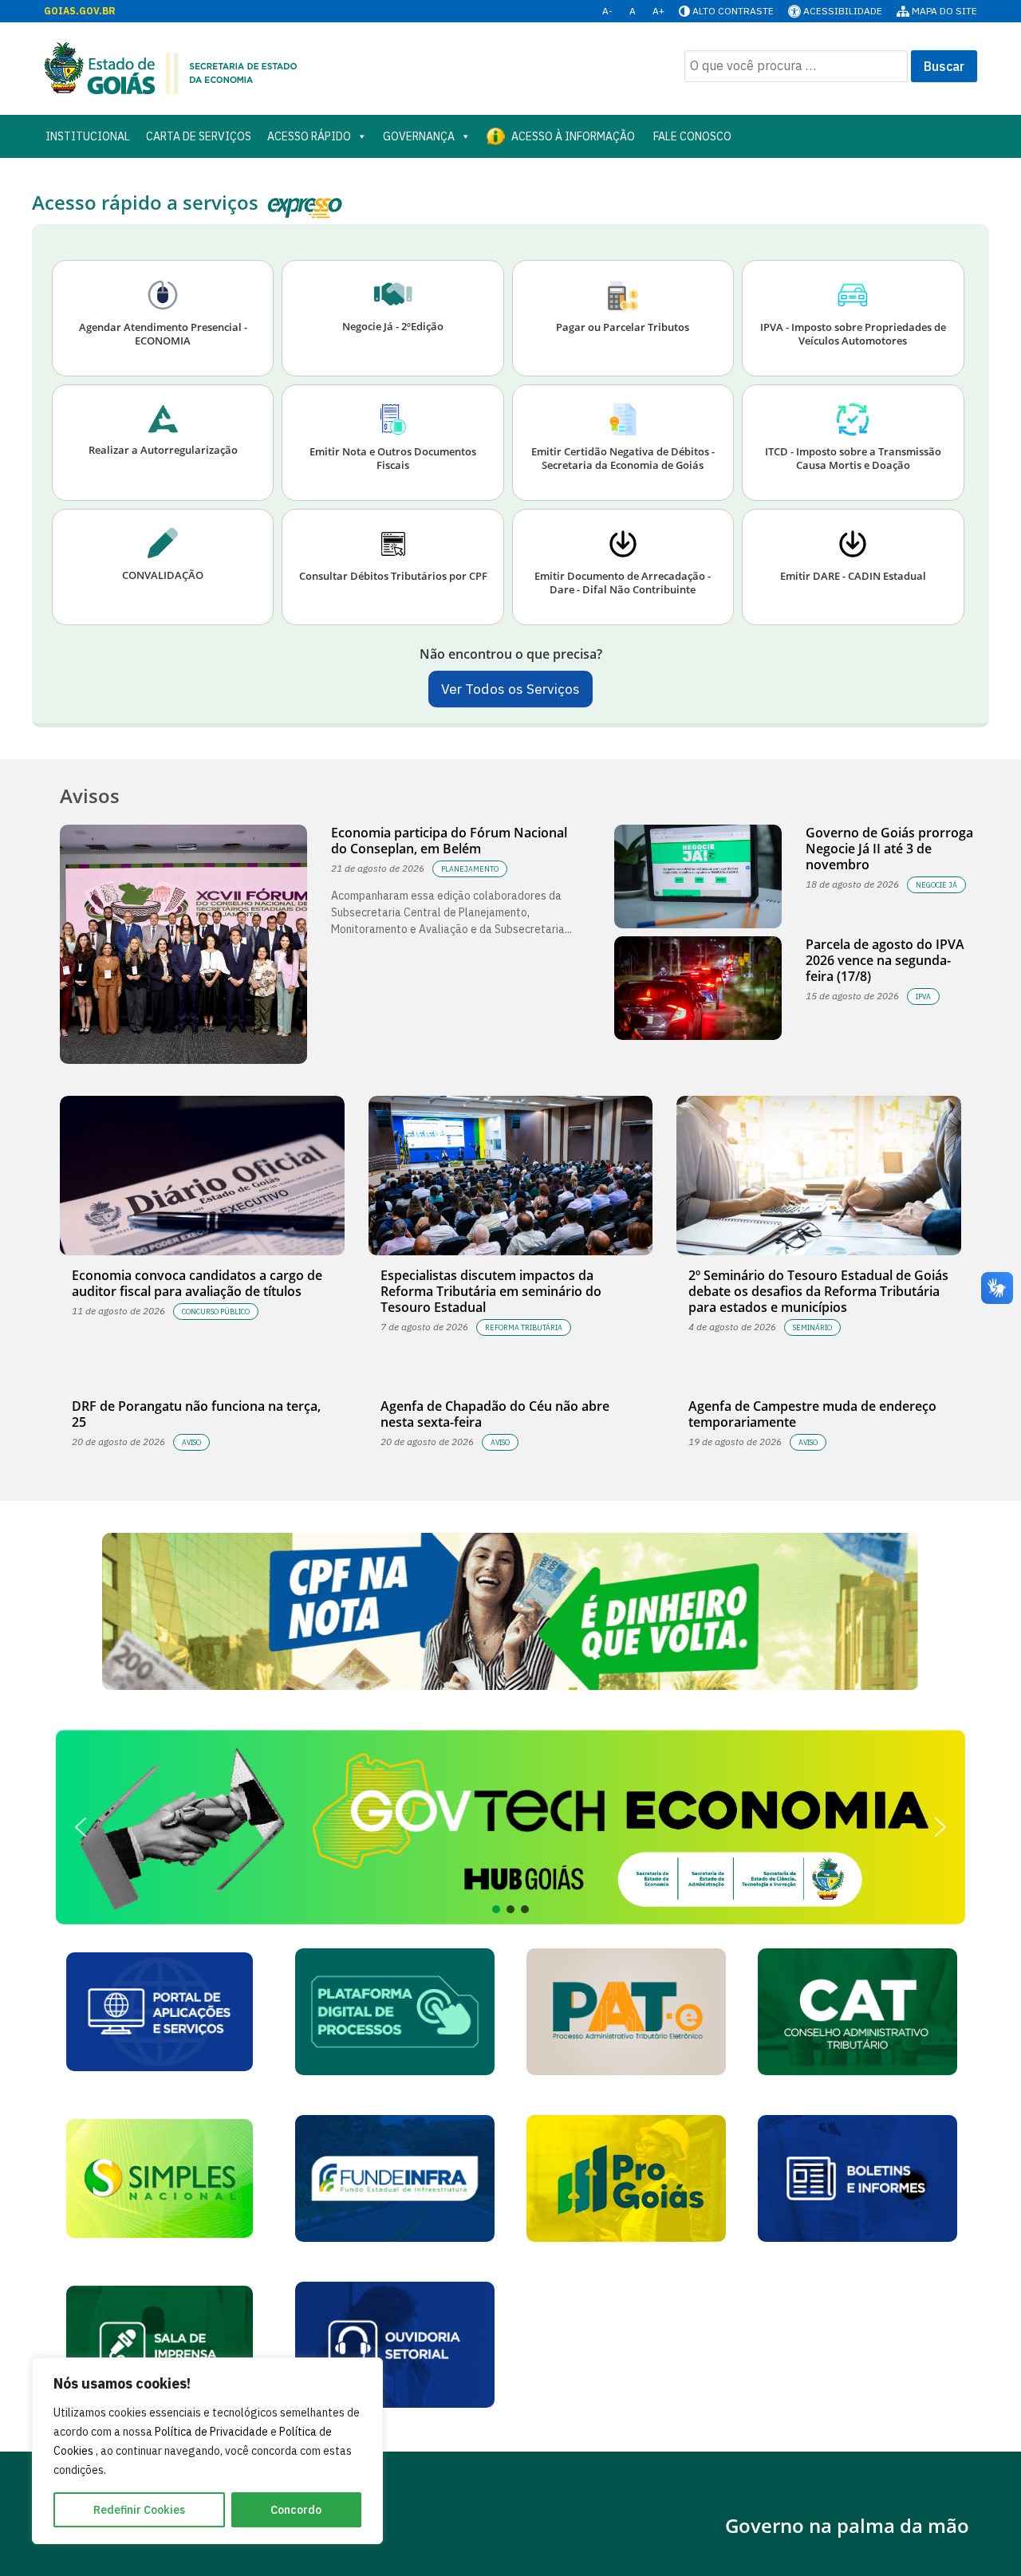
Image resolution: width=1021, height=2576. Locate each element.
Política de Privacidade (213, 2432)
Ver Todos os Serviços (510, 689)
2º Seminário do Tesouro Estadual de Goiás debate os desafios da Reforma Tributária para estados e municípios (818, 1291)
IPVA (923, 997)
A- (607, 11)
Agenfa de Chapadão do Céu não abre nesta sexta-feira (495, 1414)
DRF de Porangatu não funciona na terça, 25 (196, 1414)
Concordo (296, 2510)
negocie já (936, 885)
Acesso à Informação (573, 136)
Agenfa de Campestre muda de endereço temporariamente (812, 1414)
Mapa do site (944, 11)
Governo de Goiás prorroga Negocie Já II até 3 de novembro (889, 849)
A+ (658, 11)
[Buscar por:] (796, 66)
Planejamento (470, 869)
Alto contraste (733, 11)
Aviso (191, 1442)
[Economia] (171, 67)
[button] (510, 1828)
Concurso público (216, 1312)
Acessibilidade (843, 11)
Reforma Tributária (524, 1327)
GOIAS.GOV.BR (80, 11)
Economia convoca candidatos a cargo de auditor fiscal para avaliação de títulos (197, 1283)
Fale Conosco (691, 136)
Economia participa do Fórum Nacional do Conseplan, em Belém (449, 841)
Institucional (88, 136)
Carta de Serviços (199, 136)
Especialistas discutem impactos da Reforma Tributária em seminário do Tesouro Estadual (491, 1291)
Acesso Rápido (309, 136)
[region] (207, 2451)
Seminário (812, 1327)
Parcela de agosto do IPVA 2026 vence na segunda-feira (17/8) (885, 960)
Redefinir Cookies (139, 2510)
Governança (419, 136)
